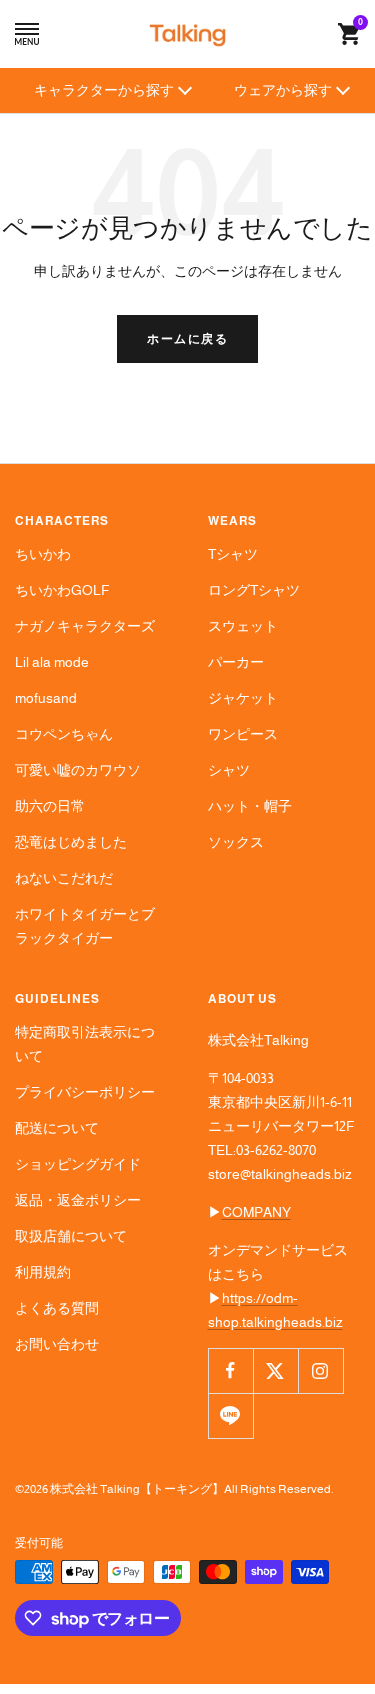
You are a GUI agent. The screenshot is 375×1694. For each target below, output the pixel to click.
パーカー (236, 662)
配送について (57, 1128)
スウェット (243, 626)
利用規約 (43, 1272)
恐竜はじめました (71, 842)
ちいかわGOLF (62, 590)
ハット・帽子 (250, 806)
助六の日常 (50, 806)
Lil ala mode (52, 662)
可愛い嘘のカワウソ (78, 770)
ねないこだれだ (64, 878)
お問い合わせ (57, 1344)
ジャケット (243, 698)
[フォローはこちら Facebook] (230, 1370)
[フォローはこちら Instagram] (320, 1370)
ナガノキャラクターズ (85, 626)
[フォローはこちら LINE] (230, 1415)
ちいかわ (43, 554)
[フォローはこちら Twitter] (275, 1370)
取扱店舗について (71, 1236)
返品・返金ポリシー (78, 1200)
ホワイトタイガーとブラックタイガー (85, 926)
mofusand (46, 698)
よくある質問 (57, 1308)
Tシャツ (233, 554)
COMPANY (256, 1212)
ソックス (236, 842)
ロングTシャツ (254, 590)
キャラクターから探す (104, 90)
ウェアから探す (283, 90)
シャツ (229, 770)
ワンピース (243, 734)
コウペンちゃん (64, 734)
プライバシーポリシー (85, 1092)
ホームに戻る (187, 339)
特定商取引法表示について (85, 1044)
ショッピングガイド (78, 1164)
